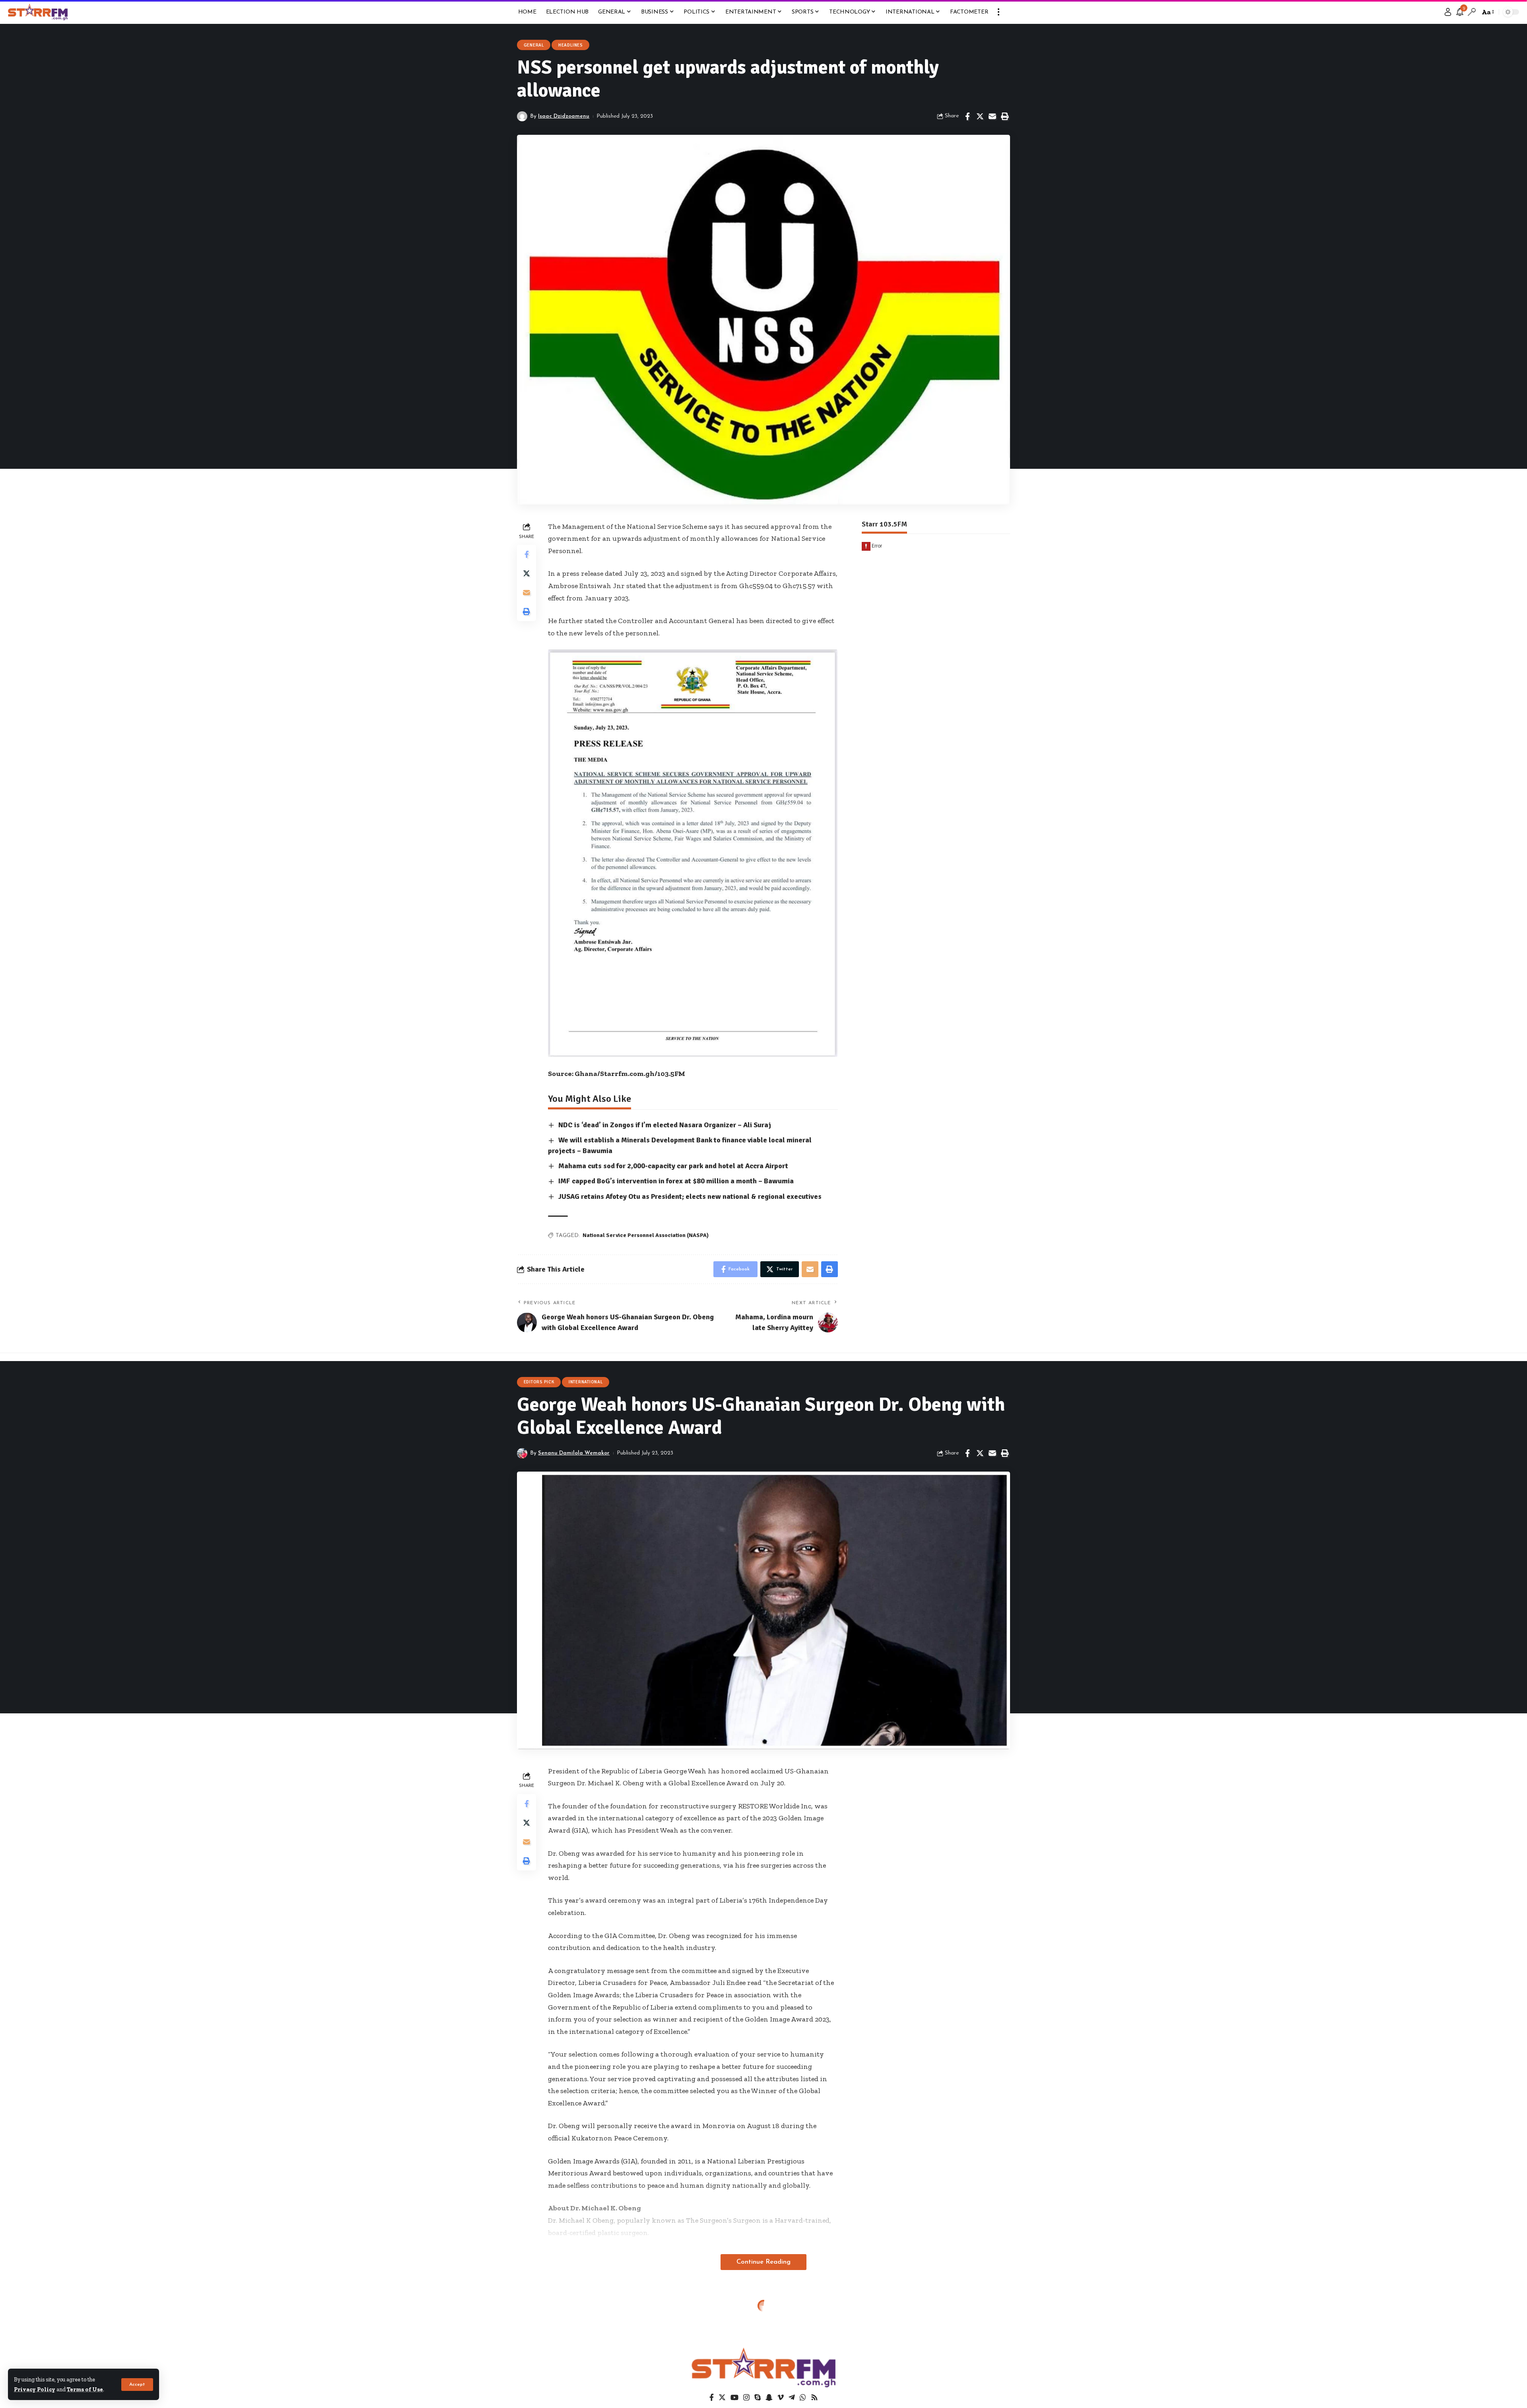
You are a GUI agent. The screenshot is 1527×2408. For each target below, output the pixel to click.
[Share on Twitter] (980, 117)
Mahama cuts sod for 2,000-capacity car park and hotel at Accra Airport (673, 1166)
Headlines (571, 45)
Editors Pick (539, 1382)
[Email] (992, 117)
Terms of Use (85, 2389)
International (586, 1382)
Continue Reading (763, 2262)
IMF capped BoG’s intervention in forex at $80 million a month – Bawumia (676, 1181)
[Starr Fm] (38, 12)
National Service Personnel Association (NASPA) (646, 1235)
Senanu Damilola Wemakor (574, 1453)
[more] (999, 12)
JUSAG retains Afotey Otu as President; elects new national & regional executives (690, 1196)
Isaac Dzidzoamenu (564, 116)
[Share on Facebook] (967, 117)
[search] (1472, 12)
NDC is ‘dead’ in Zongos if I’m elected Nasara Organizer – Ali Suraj (665, 1125)
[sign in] (1448, 12)
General (534, 45)
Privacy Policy (35, 2389)
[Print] (1004, 117)
